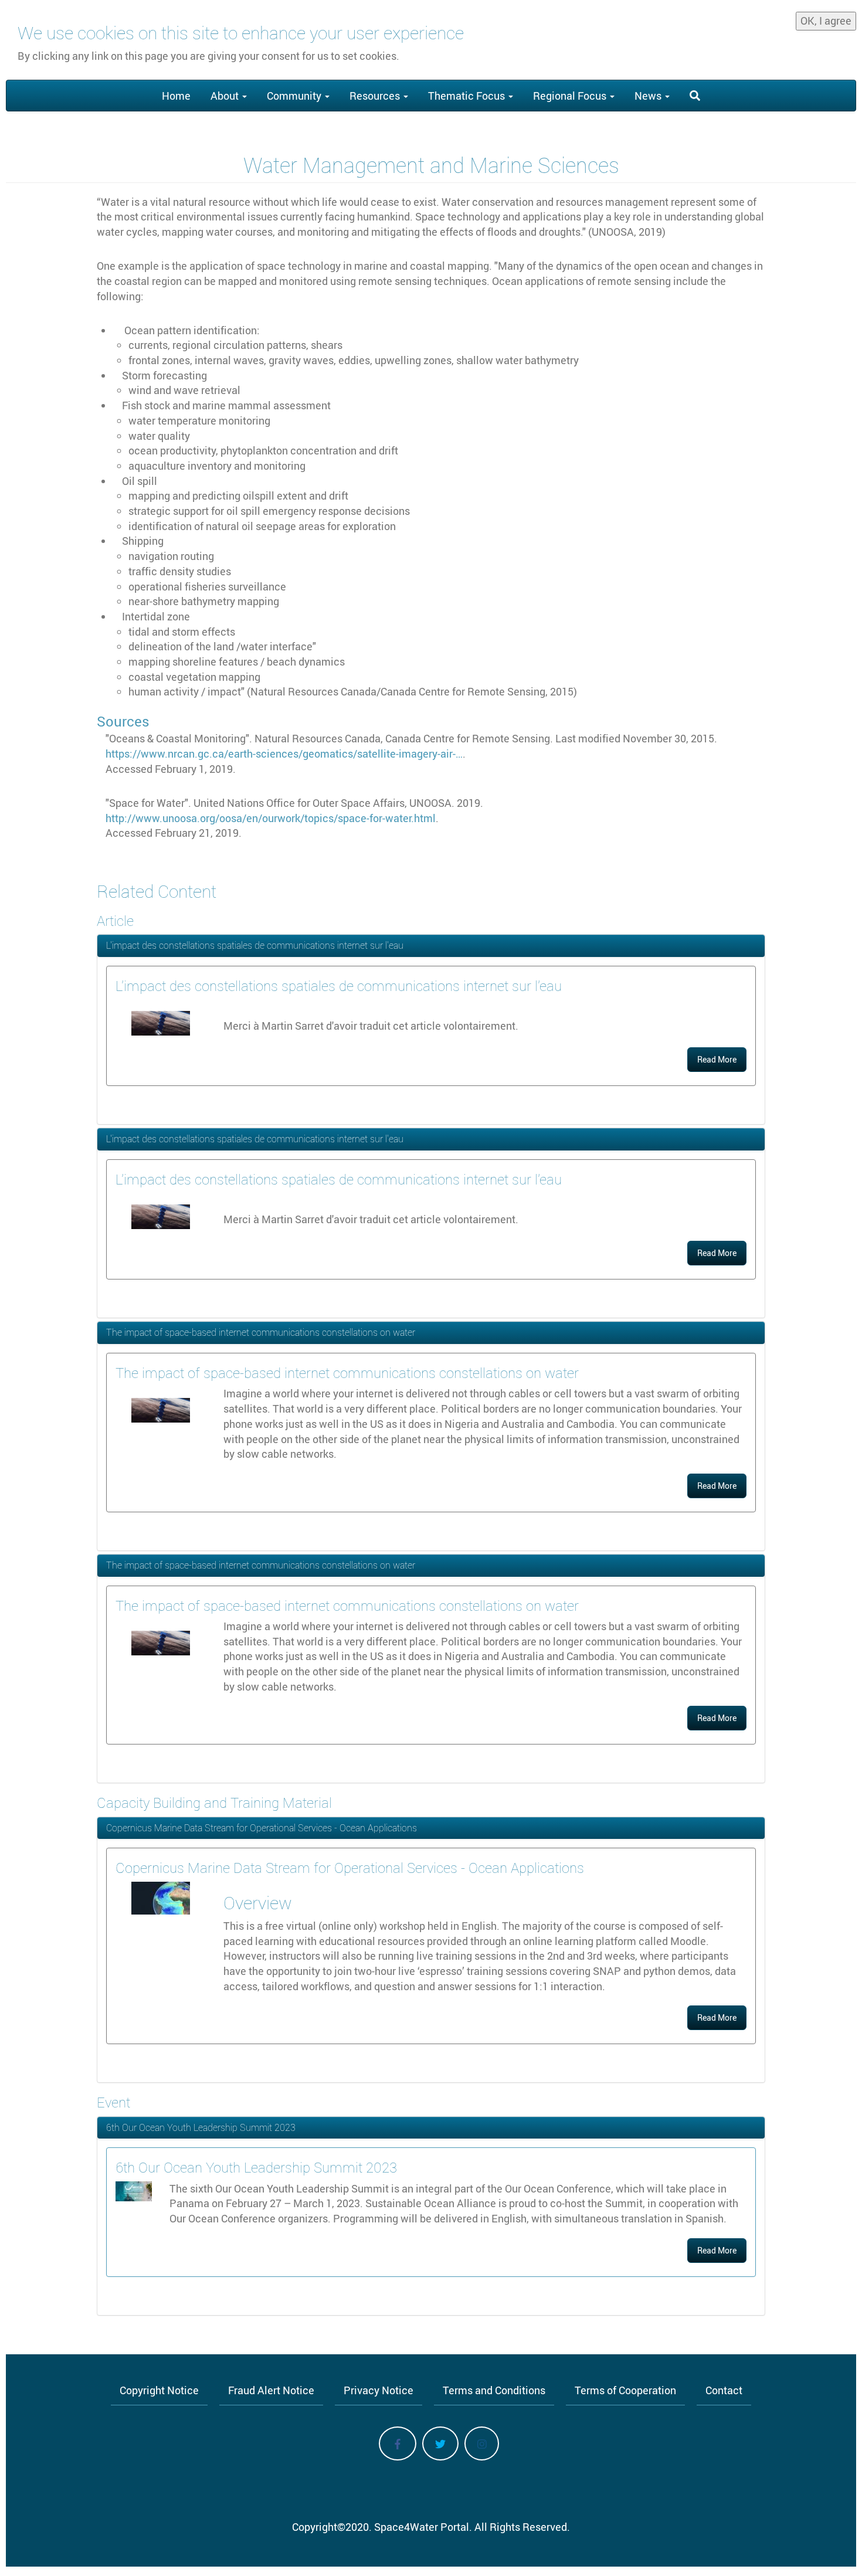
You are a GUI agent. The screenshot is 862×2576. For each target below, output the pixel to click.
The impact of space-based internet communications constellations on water (261, 1332)
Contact (724, 2390)
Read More (717, 1059)
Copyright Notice (159, 2390)
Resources (376, 96)
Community (295, 96)
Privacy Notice (379, 2390)
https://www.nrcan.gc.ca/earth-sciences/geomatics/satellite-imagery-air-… (284, 754)
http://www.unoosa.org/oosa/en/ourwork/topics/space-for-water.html (271, 818)
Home (176, 96)
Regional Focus (571, 96)
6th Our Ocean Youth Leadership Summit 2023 (201, 2127)
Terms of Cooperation (625, 2390)
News (649, 96)
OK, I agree (826, 21)
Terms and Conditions (494, 2390)
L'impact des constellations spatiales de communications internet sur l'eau (255, 945)
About (226, 96)
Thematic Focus (468, 96)
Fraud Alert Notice (271, 2390)
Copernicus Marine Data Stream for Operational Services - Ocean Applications (262, 1828)
